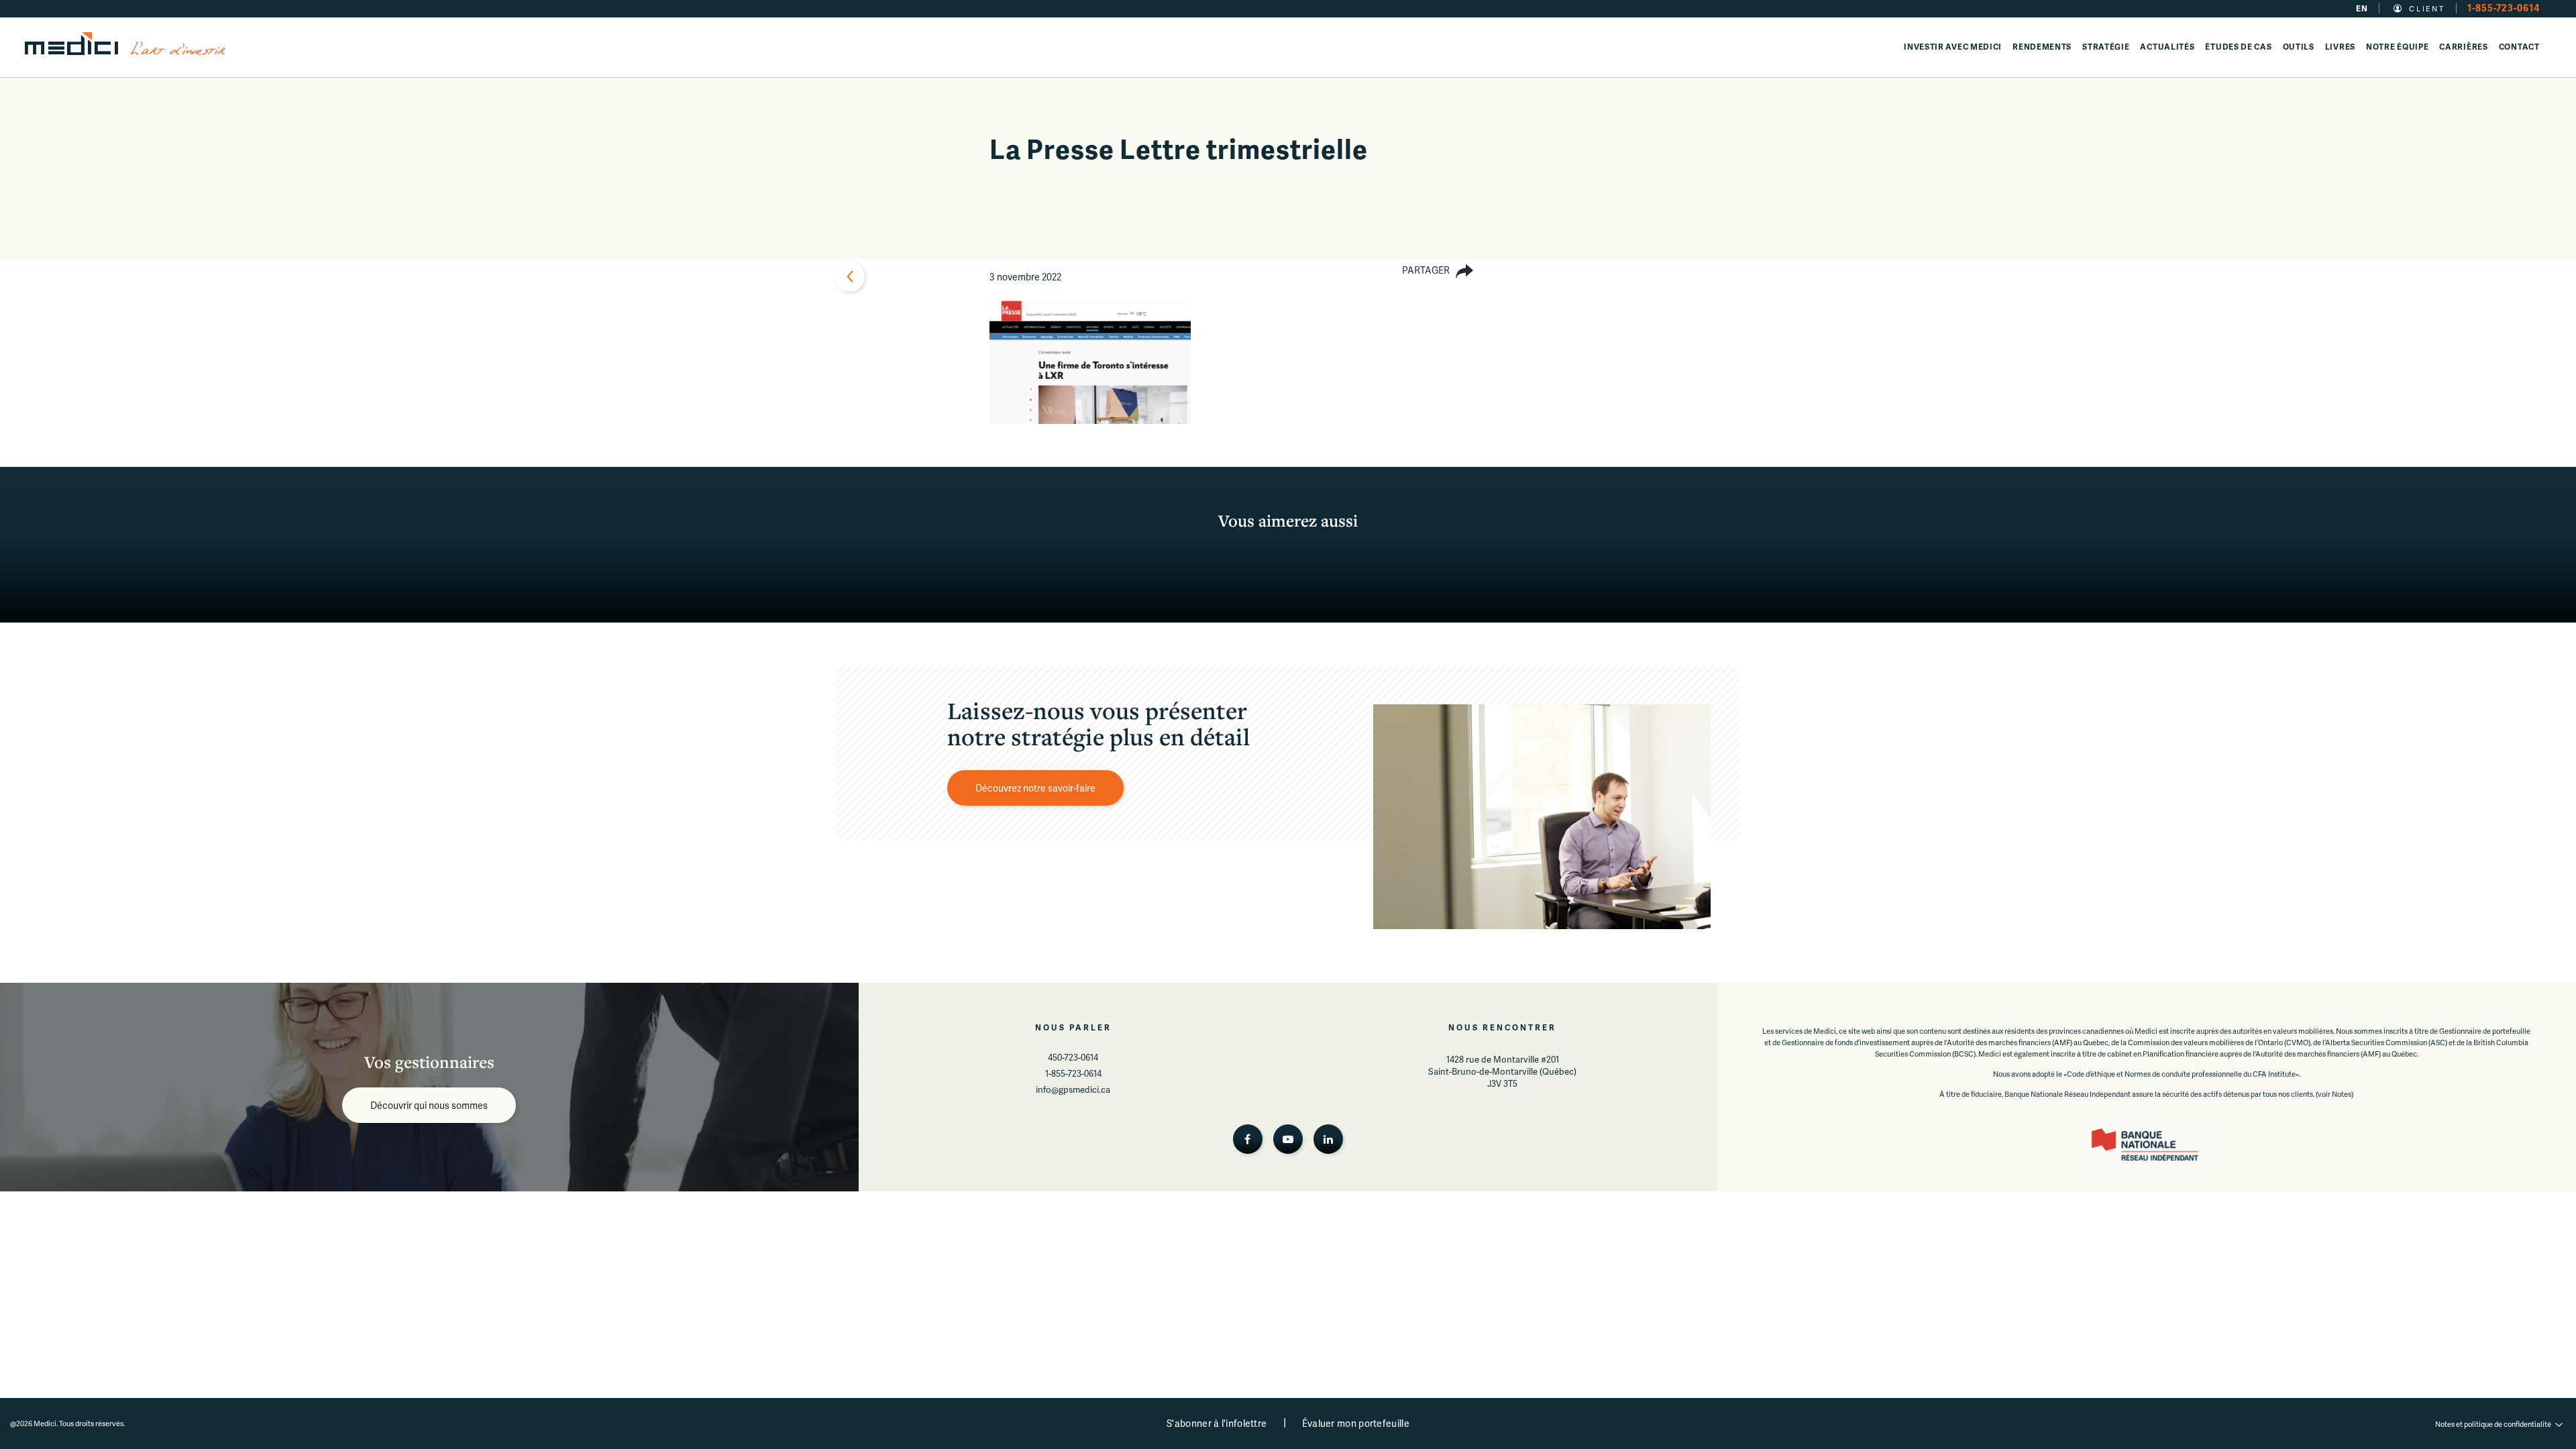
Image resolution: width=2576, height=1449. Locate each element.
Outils (2299, 47)
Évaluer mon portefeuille (1356, 1423)
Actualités (2167, 47)
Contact (2519, 47)
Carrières (2463, 47)
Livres (2340, 47)
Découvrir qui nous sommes (429, 1105)
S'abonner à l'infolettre (1217, 1423)
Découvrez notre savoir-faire (1035, 788)
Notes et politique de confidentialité (2493, 1424)
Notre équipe (2397, 47)
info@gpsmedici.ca (1073, 1089)
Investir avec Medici (1953, 47)
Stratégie (2106, 47)
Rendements (2042, 47)
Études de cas (2238, 47)
